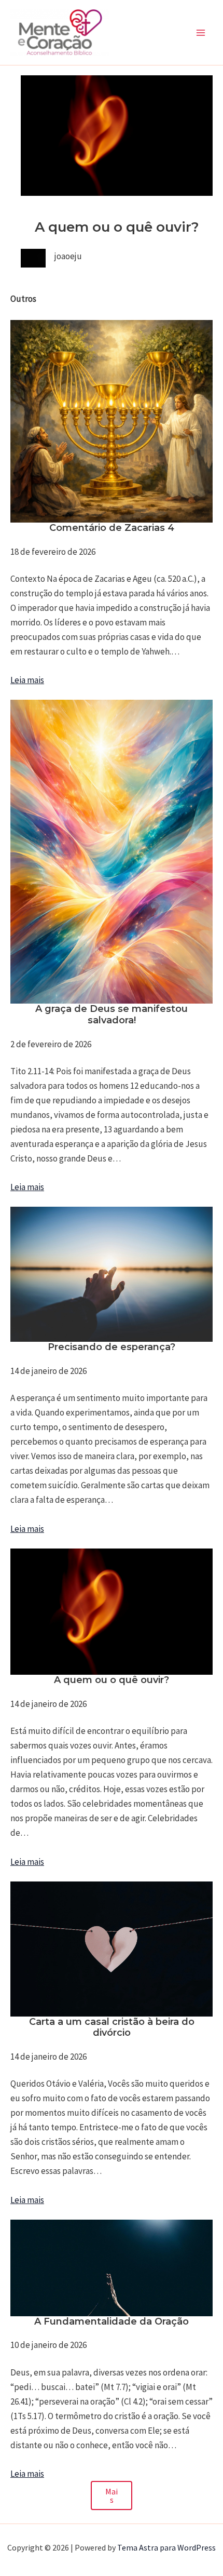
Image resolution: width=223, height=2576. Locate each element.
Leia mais (27, 680)
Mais (112, 2495)
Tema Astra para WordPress (166, 2547)
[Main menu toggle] (201, 33)
